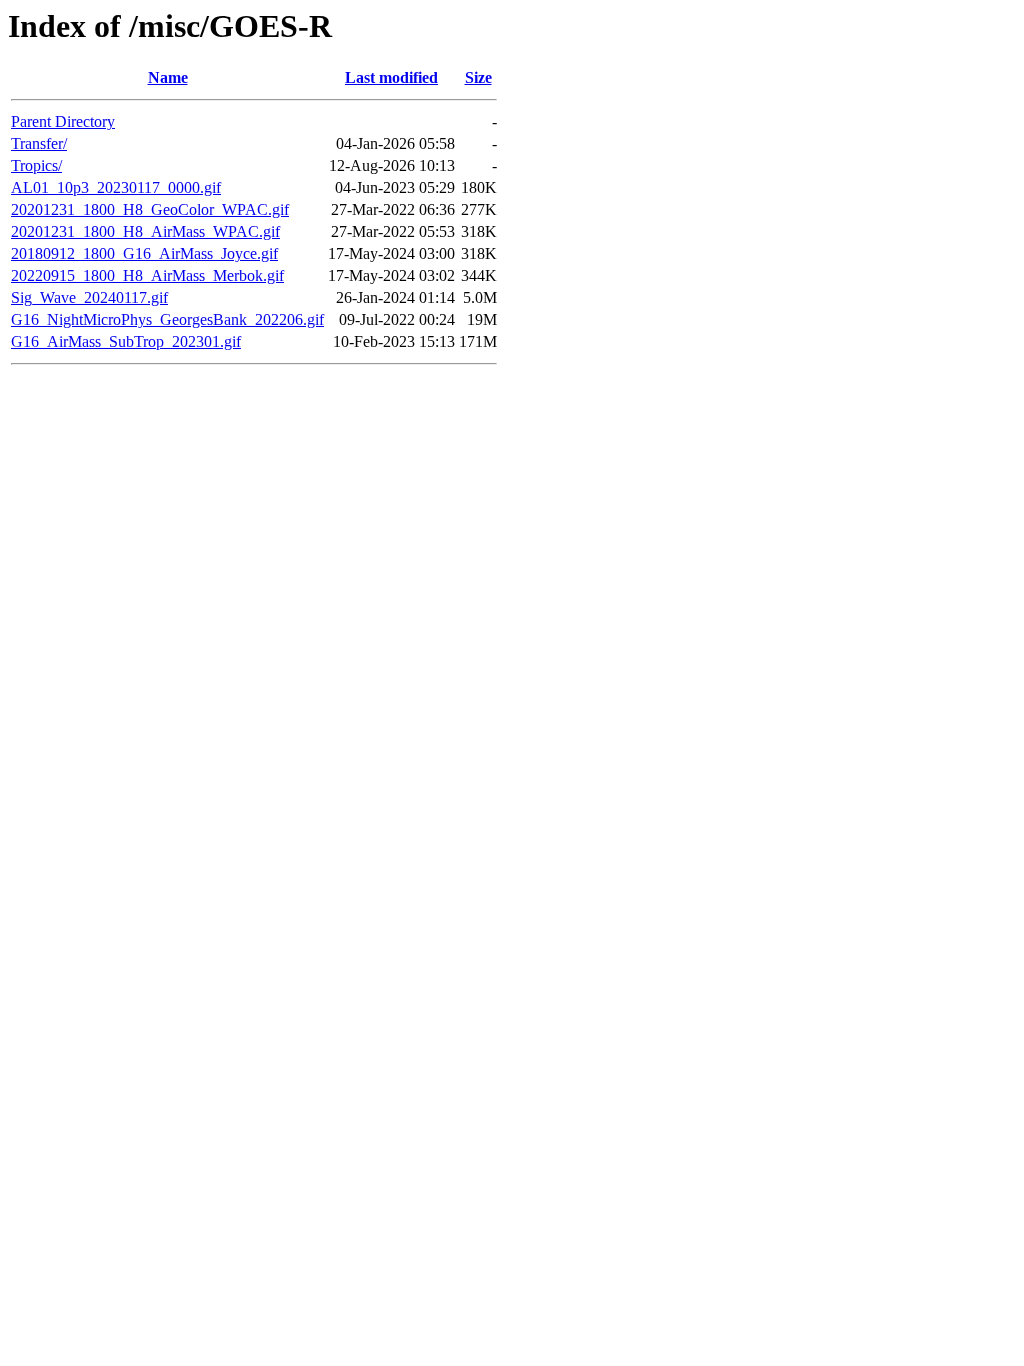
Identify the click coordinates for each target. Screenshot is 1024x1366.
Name (168, 77)
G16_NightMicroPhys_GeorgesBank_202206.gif (167, 319)
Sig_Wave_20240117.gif (89, 297)
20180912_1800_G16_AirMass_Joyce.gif (144, 253)
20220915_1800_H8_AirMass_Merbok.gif (147, 275)
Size (478, 77)
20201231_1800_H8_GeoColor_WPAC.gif (150, 209)
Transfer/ (39, 143)
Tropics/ (36, 165)
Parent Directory (63, 121)
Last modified (391, 77)
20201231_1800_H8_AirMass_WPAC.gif (145, 231)
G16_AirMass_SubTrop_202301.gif (126, 341)
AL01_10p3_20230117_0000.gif (116, 187)
